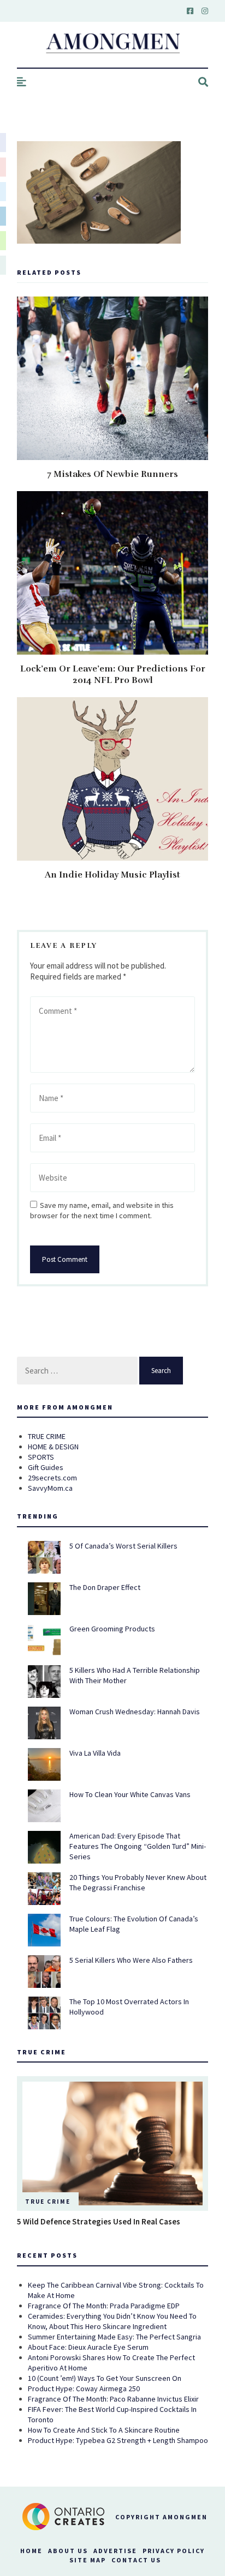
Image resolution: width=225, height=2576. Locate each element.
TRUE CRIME (47, 1436)
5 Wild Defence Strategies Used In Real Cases (99, 2221)
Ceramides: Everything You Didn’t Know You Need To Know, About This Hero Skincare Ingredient (112, 2321)
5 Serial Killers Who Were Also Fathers (131, 1960)
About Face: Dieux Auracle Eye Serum (88, 2347)
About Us (68, 2551)
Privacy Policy (174, 2551)
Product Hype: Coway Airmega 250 (84, 2388)
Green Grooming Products (112, 1629)
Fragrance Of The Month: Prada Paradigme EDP (104, 2306)
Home (31, 2551)
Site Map (88, 2560)
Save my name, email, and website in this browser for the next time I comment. (102, 1210)
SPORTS (41, 1457)
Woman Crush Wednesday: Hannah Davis (135, 1712)
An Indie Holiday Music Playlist (112, 875)
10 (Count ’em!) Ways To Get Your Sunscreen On (105, 2378)
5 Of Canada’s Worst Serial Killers (123, 1546)
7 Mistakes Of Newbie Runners (112, 474)
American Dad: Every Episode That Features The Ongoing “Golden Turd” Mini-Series (138, 1846)
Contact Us (136, 2560)
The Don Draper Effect (105, 1587)
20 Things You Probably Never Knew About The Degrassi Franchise (138, 1882)
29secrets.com (52, 1478)
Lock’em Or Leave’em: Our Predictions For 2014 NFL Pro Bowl (113, 675)
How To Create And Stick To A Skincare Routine (104, 2430)
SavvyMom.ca (50, 1488)
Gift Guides (46, 1467)
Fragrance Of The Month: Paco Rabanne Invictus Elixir (113, 2399)
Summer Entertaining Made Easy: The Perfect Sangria (114, 2337)
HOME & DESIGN (53, 1447)
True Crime (48, 2202)
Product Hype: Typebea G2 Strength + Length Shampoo (118, 2440)
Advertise (115, 2551)
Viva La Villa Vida (95, 1753)
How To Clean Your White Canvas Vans (130, 1794)
